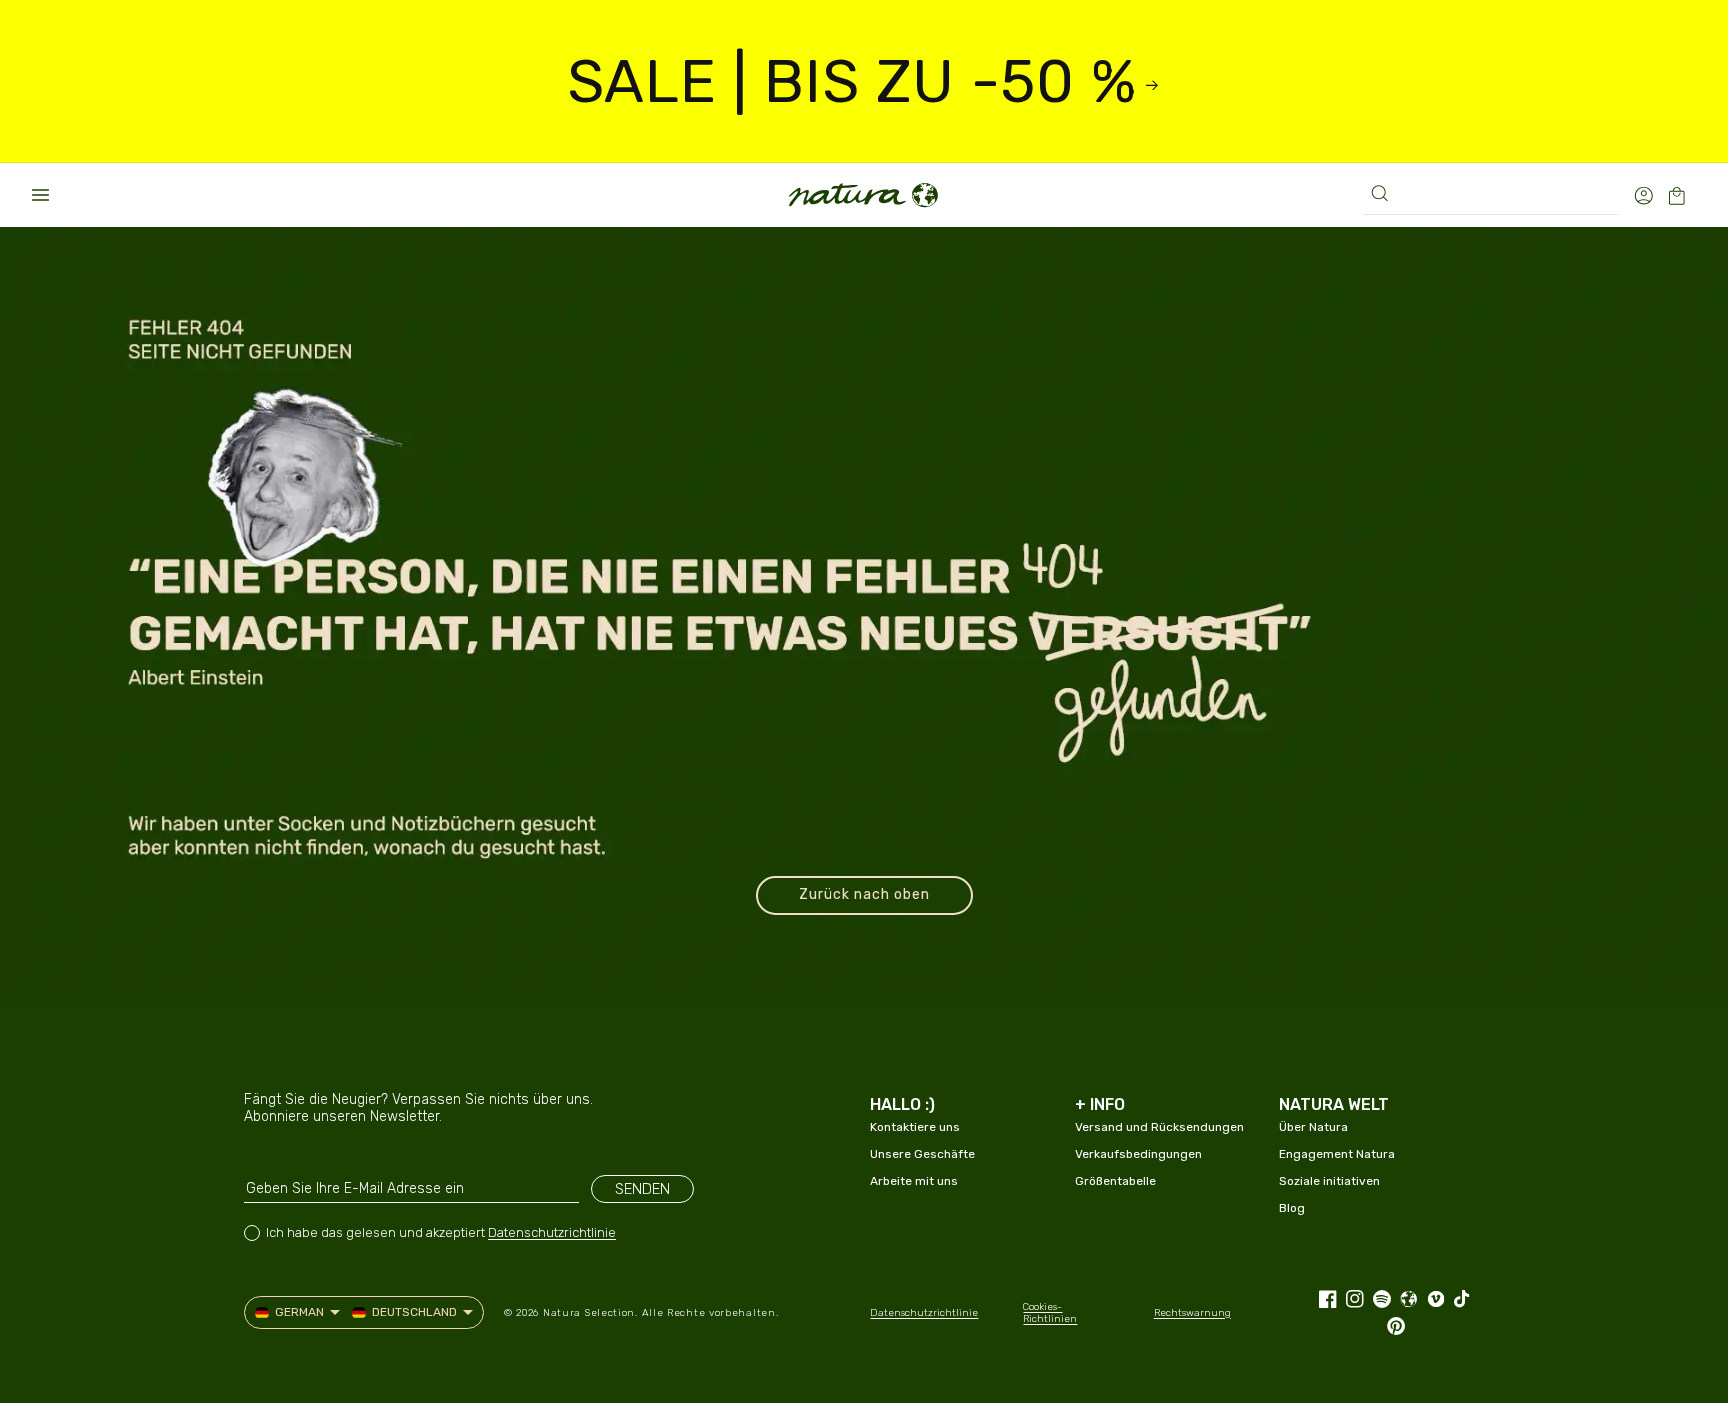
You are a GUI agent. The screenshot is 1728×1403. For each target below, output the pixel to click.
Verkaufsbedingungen (1138, 1154)
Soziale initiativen (1329, 1181)
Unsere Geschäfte (922, 1154)
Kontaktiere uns (915, 1127)
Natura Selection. (590, 1313)
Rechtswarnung (1192, 1313)
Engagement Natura (1337, 1154)
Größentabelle (1115, 1181)
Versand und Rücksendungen (1159, 1127)
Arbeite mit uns (914, 1181)
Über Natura (1313, 1127)
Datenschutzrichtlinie (552, 1232)
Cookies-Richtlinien (1050, 1313)
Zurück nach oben (864, 894)
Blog (1292, 1208)
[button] (40, 195)
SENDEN (642, 1189)
